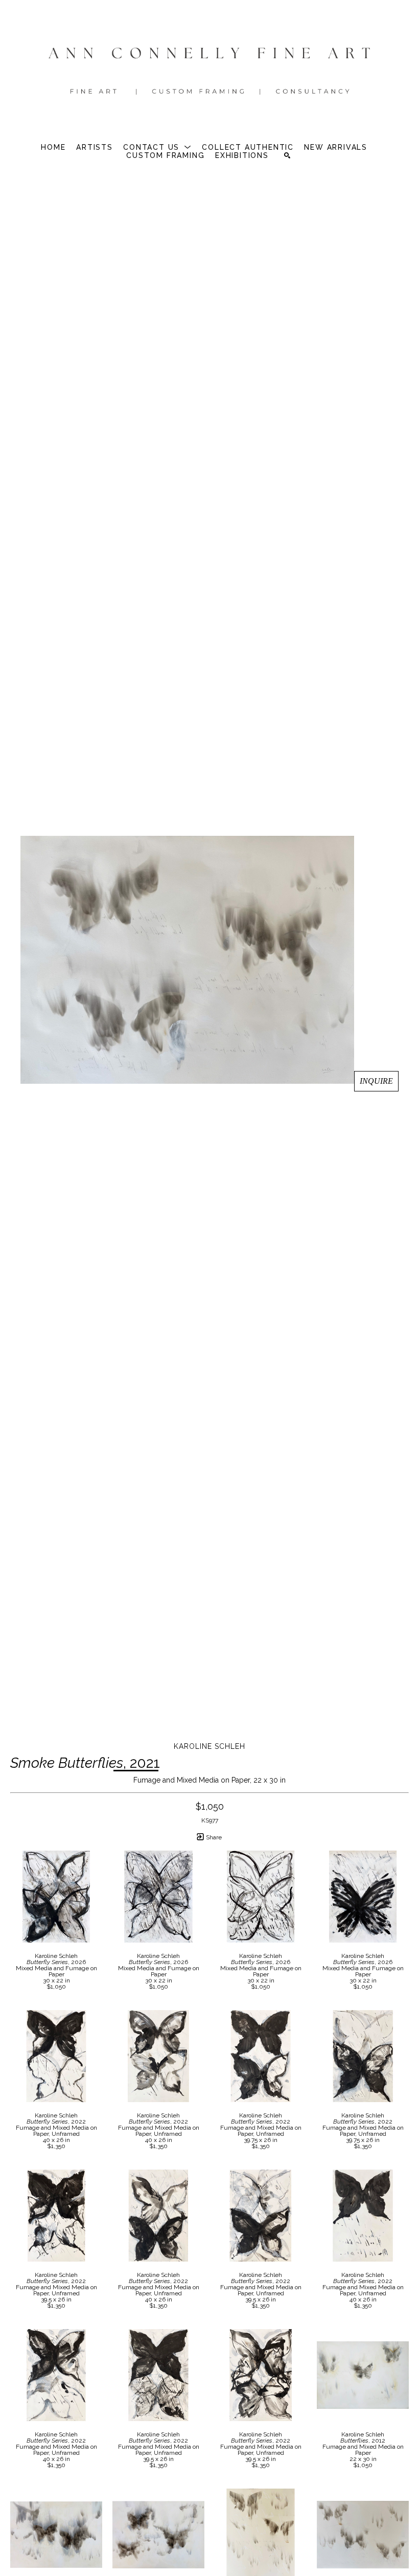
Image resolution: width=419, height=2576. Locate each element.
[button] (157, 147)
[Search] (287, 155)
